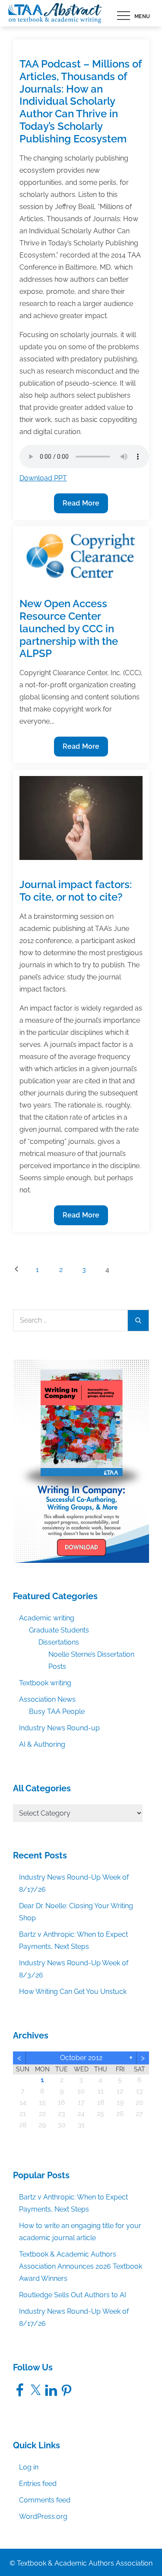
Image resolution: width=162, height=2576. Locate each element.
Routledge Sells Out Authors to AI (73, 2295)
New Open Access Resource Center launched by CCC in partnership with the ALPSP (69, 628)
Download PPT (43, 478)
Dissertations (59, 1642)
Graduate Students (59, 1630)
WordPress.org (43, 2516)
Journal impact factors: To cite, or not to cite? (76, 891)
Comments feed (45, 2500)
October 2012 (81, 2058)
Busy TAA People (57, 1711)
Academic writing (47, 1618)
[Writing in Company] (81, 1460)
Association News (47, 1699)
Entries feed (38, 2484)
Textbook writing (45, 1683)
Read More (81, 506)
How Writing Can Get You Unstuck (73, 1992)
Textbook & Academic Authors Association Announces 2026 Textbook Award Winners (81, 2266)
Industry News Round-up (59, 1728)
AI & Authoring (42, 1744)
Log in (29, 2467)
